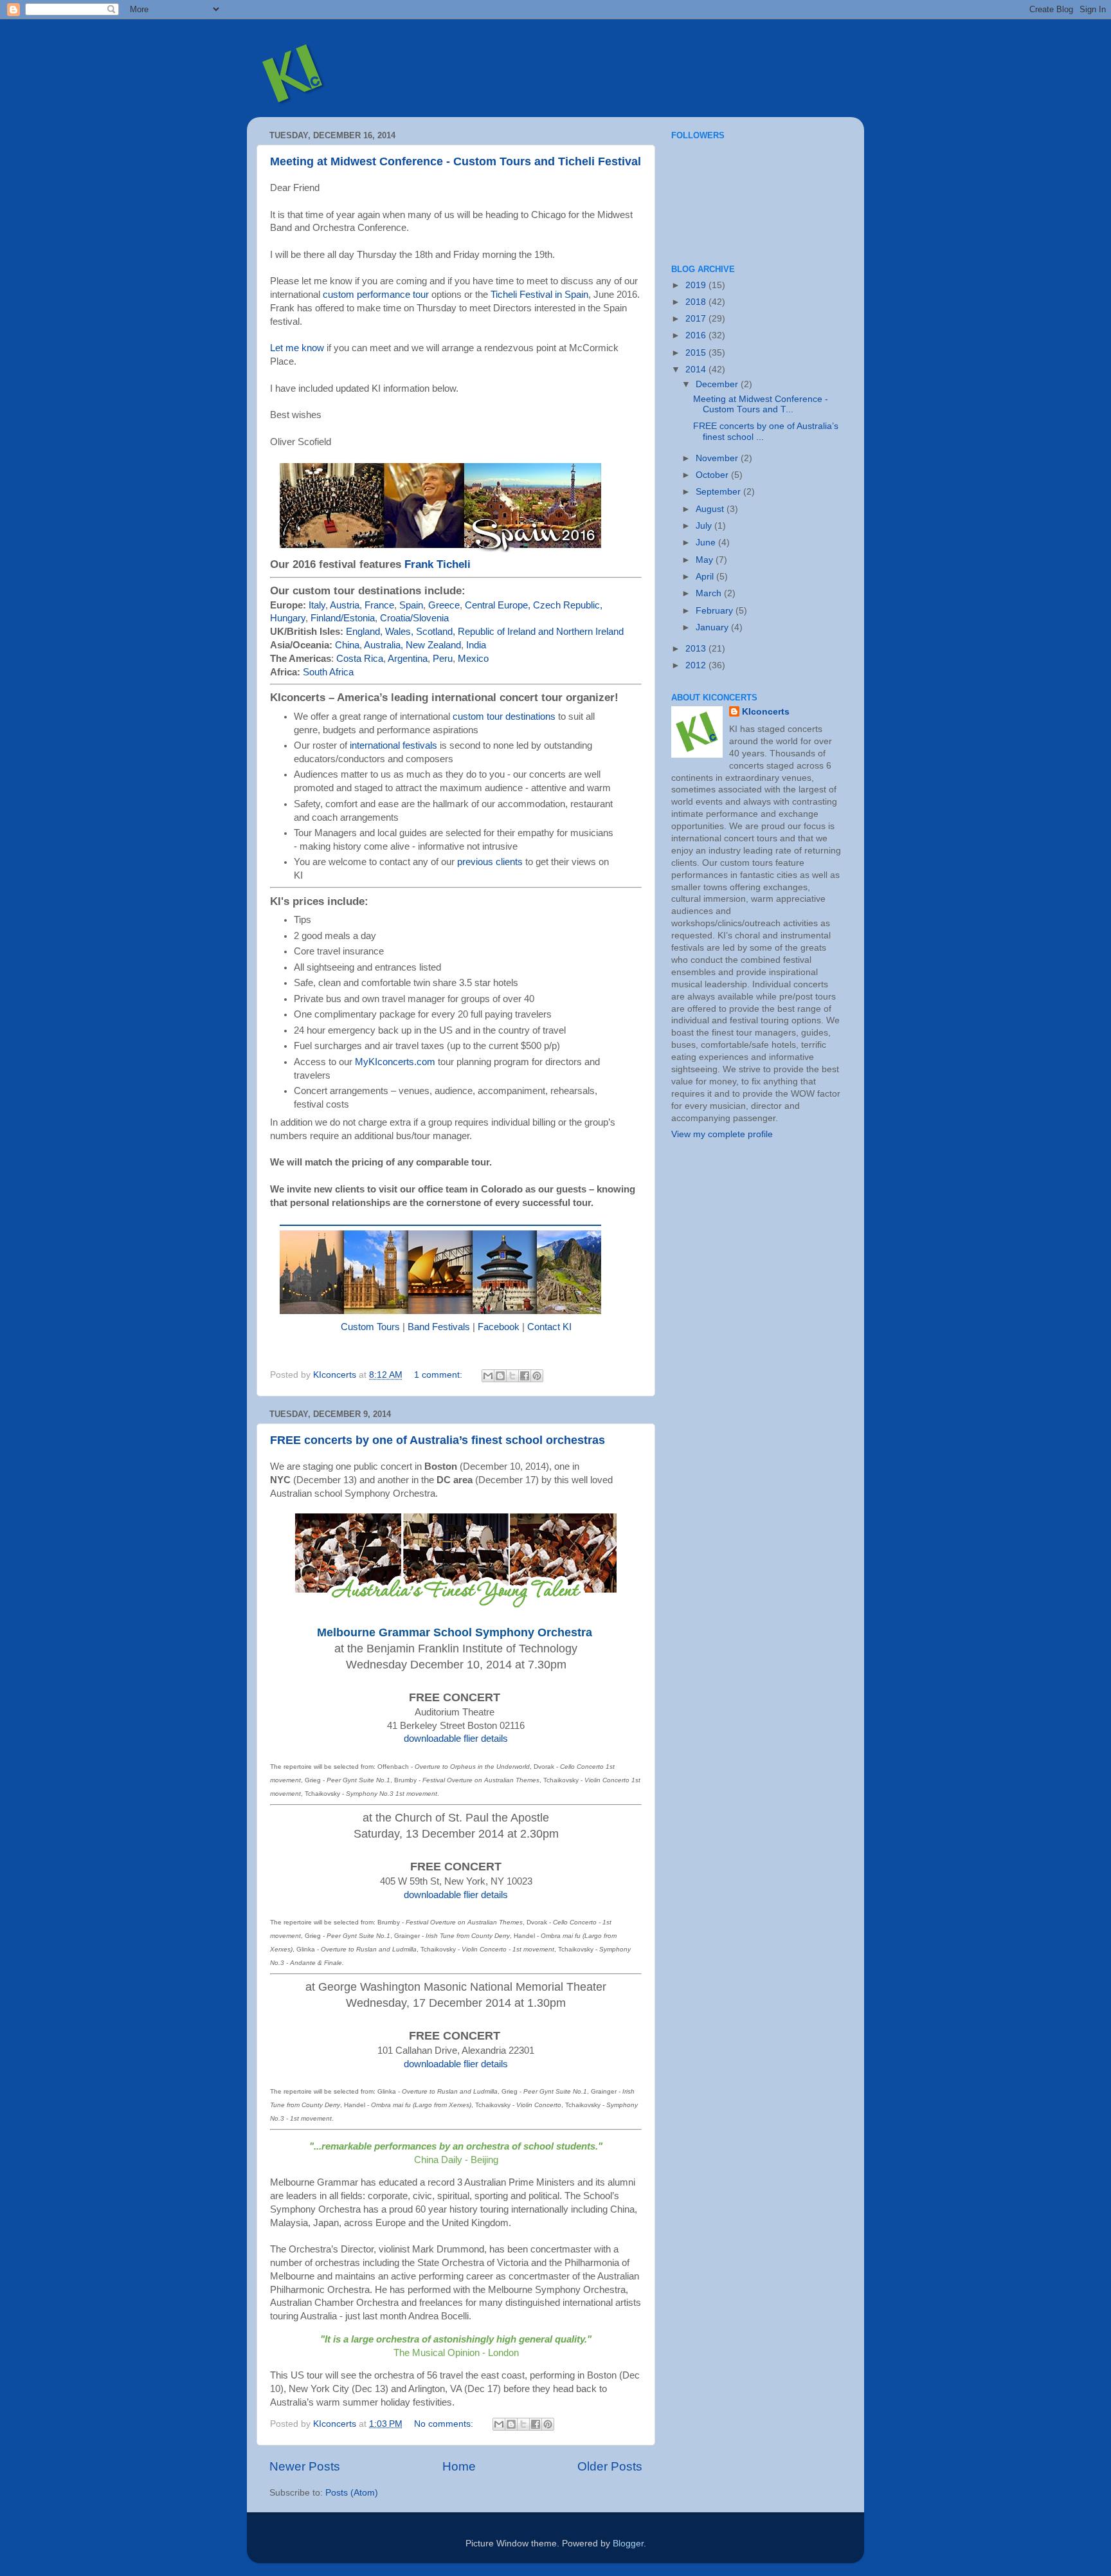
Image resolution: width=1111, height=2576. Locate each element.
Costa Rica (360, 659)
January (713, 627)
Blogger (628, 2544)
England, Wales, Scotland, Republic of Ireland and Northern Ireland (485, 632)
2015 (697, 353)
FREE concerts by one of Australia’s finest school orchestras (438, 1440)
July (705, 526)
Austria (345, 605)
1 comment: (439, 1375)
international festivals (393, 745)
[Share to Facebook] (525, 1376)
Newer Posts (305, 2466)
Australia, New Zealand (412, 645)
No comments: (445, 2424)
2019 (697, 285)
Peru (443, 659)
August (711, 509)
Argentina (408, 659)
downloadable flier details (456, 1739)
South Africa (328, 672)
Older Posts (610, 2466)
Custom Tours (370, 1327)
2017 (697, 319)
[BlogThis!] (500, 1376)
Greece (444, 605)
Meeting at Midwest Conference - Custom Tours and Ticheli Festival (456, 161)
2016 (697, 335)
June (707, 543)
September (719, 492)
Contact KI (549, 1327)
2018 (697, 302)
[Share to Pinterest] (537, 1376)
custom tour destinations (504, 717)
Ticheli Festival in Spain (539, 295)
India (476, 645)
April (706, 577)
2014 (697, 370)
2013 (697, 649)
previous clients (490, 862)
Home (459, 2466)
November (718, 458)
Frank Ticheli (438, 564)
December (718, 384)
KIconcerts (766, 712)
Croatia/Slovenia (414, 618)
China (347, 645)
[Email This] (488, 1376)
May (706, 560)
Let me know (297, 348)
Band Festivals (439, 1327)
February (716, 611)
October (713, 475)
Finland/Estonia (343, 618)
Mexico (473, 659)
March (710, 593)
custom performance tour (376, 295)
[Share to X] (512, 1376)
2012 (697, 665)
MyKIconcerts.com (395, 1062)
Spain (411, 605)
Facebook (499, 1327)
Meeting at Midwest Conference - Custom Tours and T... (761, 404)
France (379, 605)
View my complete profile (722, 1134)
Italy (317, 605)
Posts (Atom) (352, 2493)
